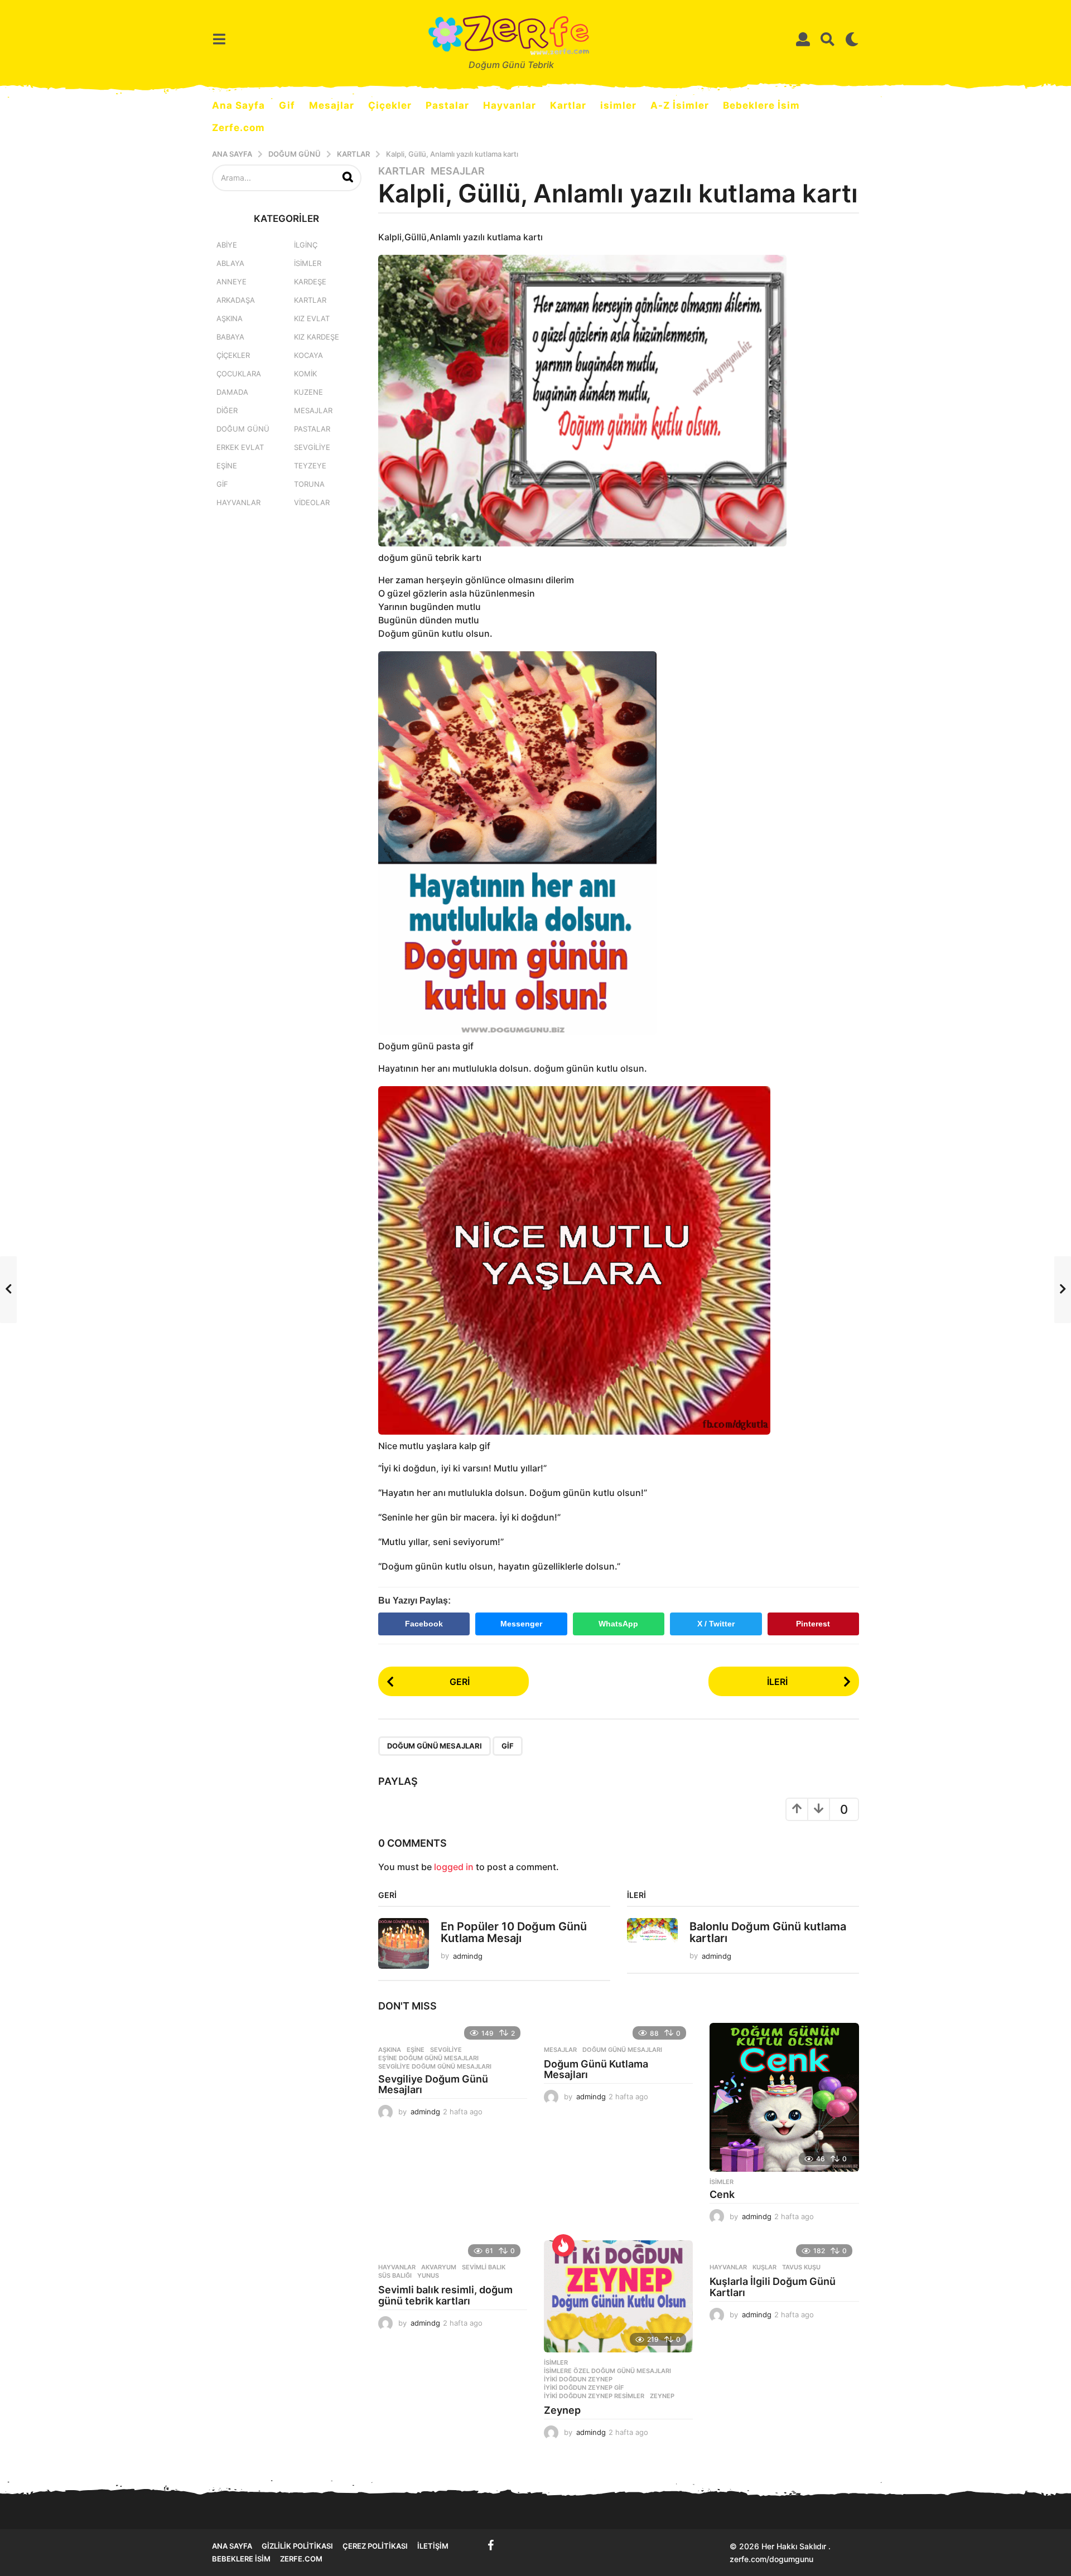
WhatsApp (618, 1624)
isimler (618, 105)
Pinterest (813, 1624)
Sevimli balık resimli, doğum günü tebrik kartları (445, 2295)
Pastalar (447, 105)
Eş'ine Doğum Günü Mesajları (428, 2058)
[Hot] (563, 2245)
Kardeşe (310, 282)
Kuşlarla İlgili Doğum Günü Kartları (773, 2287)
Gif (287, 105)
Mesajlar (332, 105)
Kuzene (308, 392)
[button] (219, 39)
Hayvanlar (510, 105)
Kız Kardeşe (317, 337)
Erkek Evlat (240, 447)
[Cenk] (784, 2097)
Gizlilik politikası (297, 2546)
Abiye (227, 245)
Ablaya (230, 263)
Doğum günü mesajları (435, 1746)
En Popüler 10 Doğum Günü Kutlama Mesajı (514, 1932)
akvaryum (439, 2267)
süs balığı (395, 2275)
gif (508, 1746)
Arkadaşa (236, 300)
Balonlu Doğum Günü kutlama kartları (768, 1932)
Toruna (309, 484)
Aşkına (390, 2050)
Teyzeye (310, 466)
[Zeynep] (618, 2296)
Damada (232, 392)
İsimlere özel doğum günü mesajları (607, 2371)
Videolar (312, 502)
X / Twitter (716, 1624)
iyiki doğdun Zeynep (578, 2379)
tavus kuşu (801, 2267)
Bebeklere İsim (761, 105)
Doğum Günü (243, 429)
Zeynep (662, 2396)
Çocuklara (239, 374)
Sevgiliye (446, 2050)
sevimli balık (484, 2267)
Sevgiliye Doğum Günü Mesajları (433, 2084)
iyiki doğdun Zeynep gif (584, 2388)
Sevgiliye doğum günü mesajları (435, 2066)
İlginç (306, 245)
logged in (454, 1867)
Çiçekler (390, 105)
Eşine (416, 2050)
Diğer (227, 410)
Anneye (231, 282)
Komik (305, 374)
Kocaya (308, 355)
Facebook (424, 1624)
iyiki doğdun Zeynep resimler (594, 2396)
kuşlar (764, 2267)
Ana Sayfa (238, 105)
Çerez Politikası (375, 2546)
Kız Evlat (312, 318)
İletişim (433, 2546)
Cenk (722, 2194)
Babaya (230, 337)
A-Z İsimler (680, 105)
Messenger (521, 1624)
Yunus (428, 2275)
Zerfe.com (238, 128)
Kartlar (568, 105)
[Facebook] (491, 2545)
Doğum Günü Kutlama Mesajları (596, 2069)
